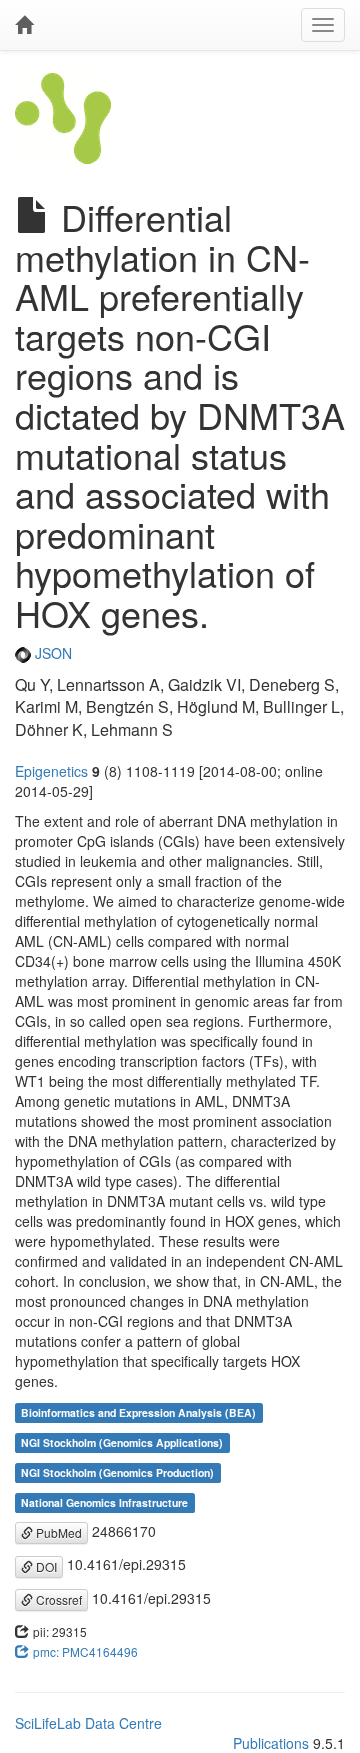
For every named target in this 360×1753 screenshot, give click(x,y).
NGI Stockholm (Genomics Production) (117, 1472)
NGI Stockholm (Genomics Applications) (122, 1442)
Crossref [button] (57, 1599)
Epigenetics (51, 771)
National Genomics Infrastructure (104, 1502)
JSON (51, 653)
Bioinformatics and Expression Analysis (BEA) (138, 1412)
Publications (271, 1743)
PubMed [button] (57, 1532)
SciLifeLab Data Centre (88, 1723)
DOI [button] (45, 1566)
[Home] (24, 25)
